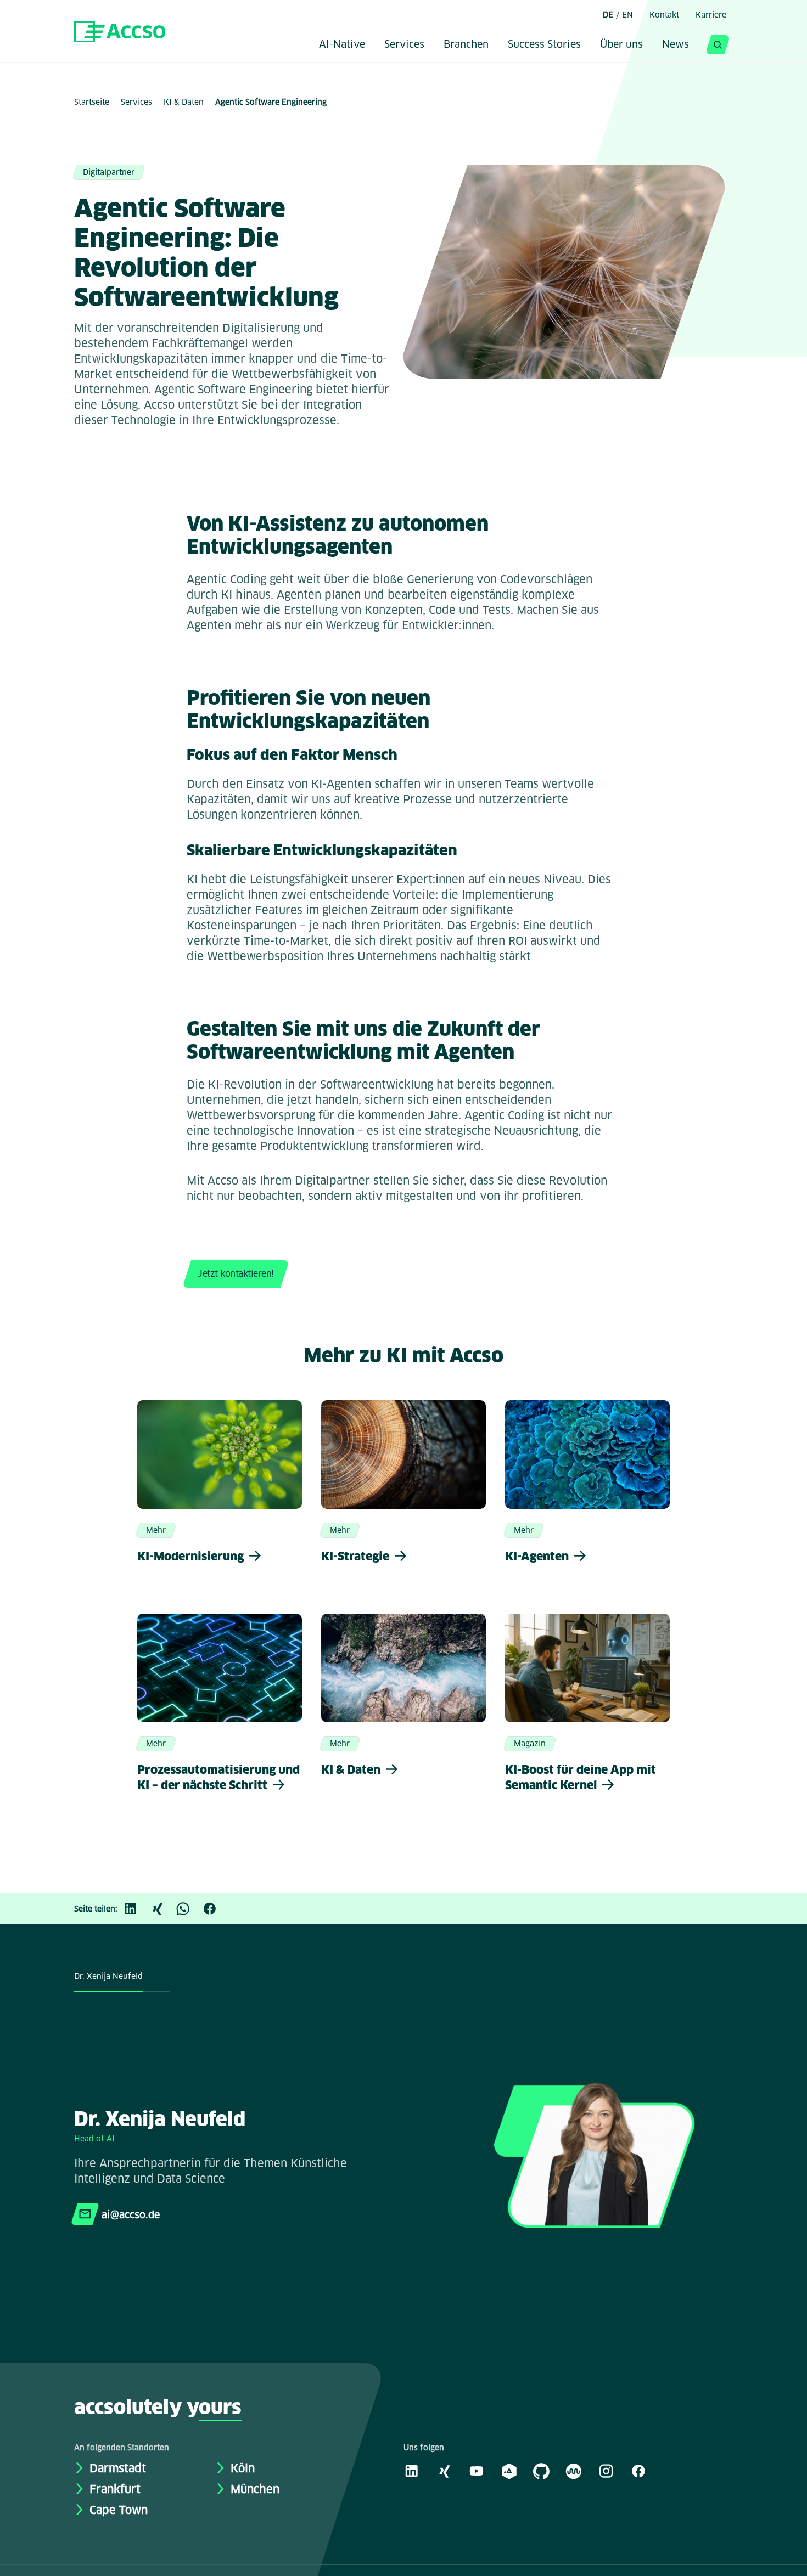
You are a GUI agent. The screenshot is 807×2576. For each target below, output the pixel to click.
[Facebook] (215, 1909)
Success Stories (544, 45)
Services (404, 45)
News (676, 45)
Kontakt (664, 15)
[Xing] (162, 1909)
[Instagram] (606, 2471)
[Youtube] (477, 2471)
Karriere (711, 15)
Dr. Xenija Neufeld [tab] (108, 1976)
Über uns (621, 45)
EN (627, 15)
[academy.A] (509, 2471)
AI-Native (342, 45)
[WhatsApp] (189, 1909)
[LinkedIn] (136, 1909)
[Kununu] (574, 2471)
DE (608, 15)
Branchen (466, 45)
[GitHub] (541, 2471)
